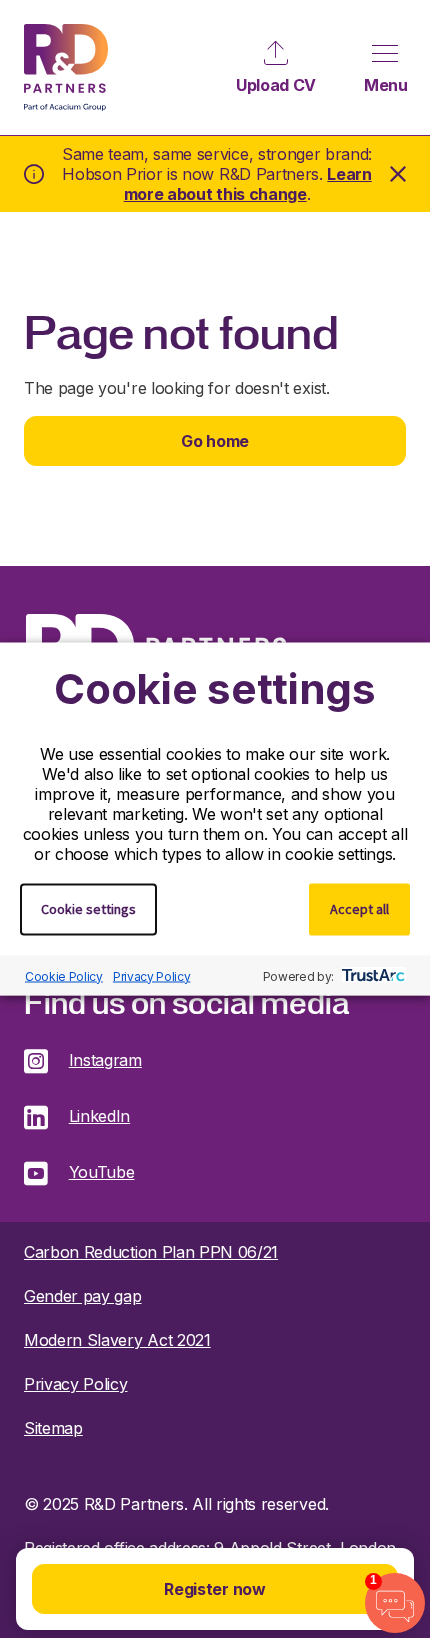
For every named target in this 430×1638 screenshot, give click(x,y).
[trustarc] (371, 976)
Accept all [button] (359, 909)
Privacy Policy (152, 975)
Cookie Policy (64, 975)
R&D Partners (66, 67)
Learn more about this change (248, 184)
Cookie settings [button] (88, 909)
